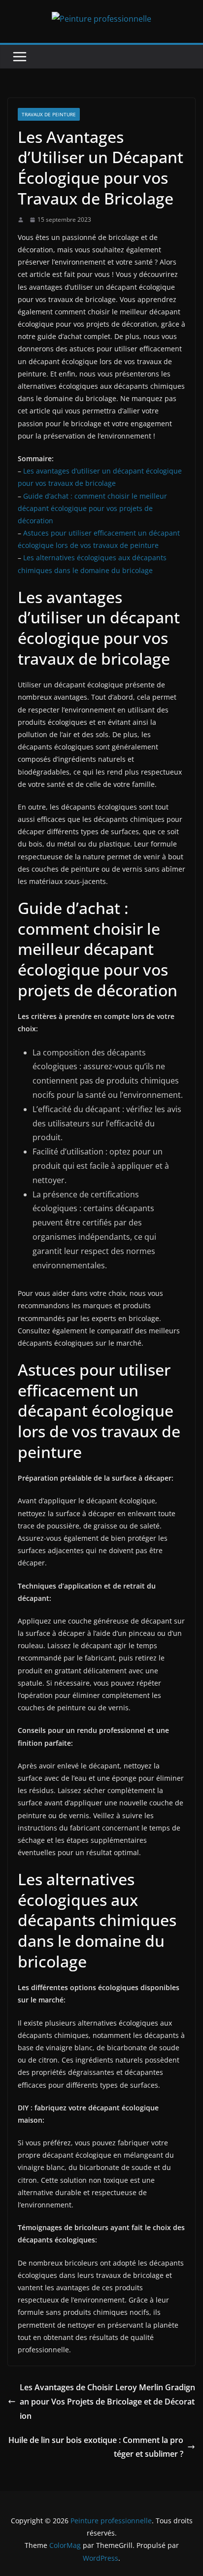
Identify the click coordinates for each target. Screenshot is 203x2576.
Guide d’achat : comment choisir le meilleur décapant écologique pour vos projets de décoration (92, 508)
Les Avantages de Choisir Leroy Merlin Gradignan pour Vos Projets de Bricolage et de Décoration (107, 2402)
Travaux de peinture (49, 114)
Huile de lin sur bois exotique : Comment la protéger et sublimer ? (96, 2447)
